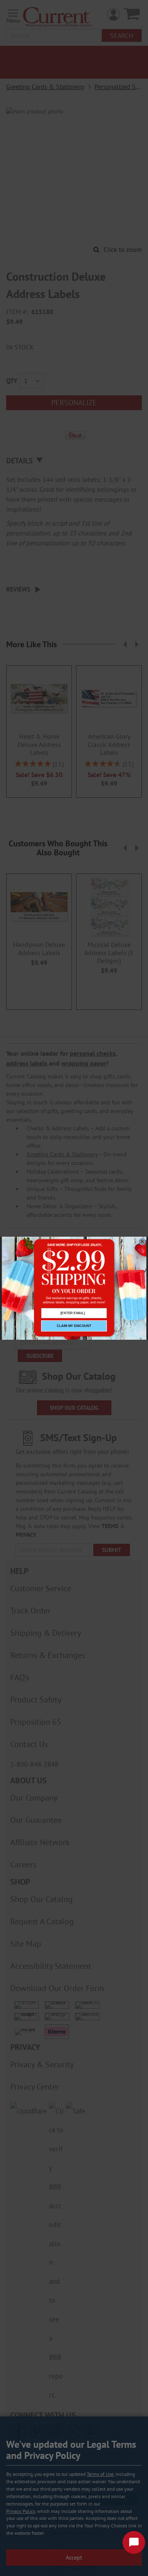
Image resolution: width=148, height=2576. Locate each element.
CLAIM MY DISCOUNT (74, 1326)
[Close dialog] (142, 1242)
